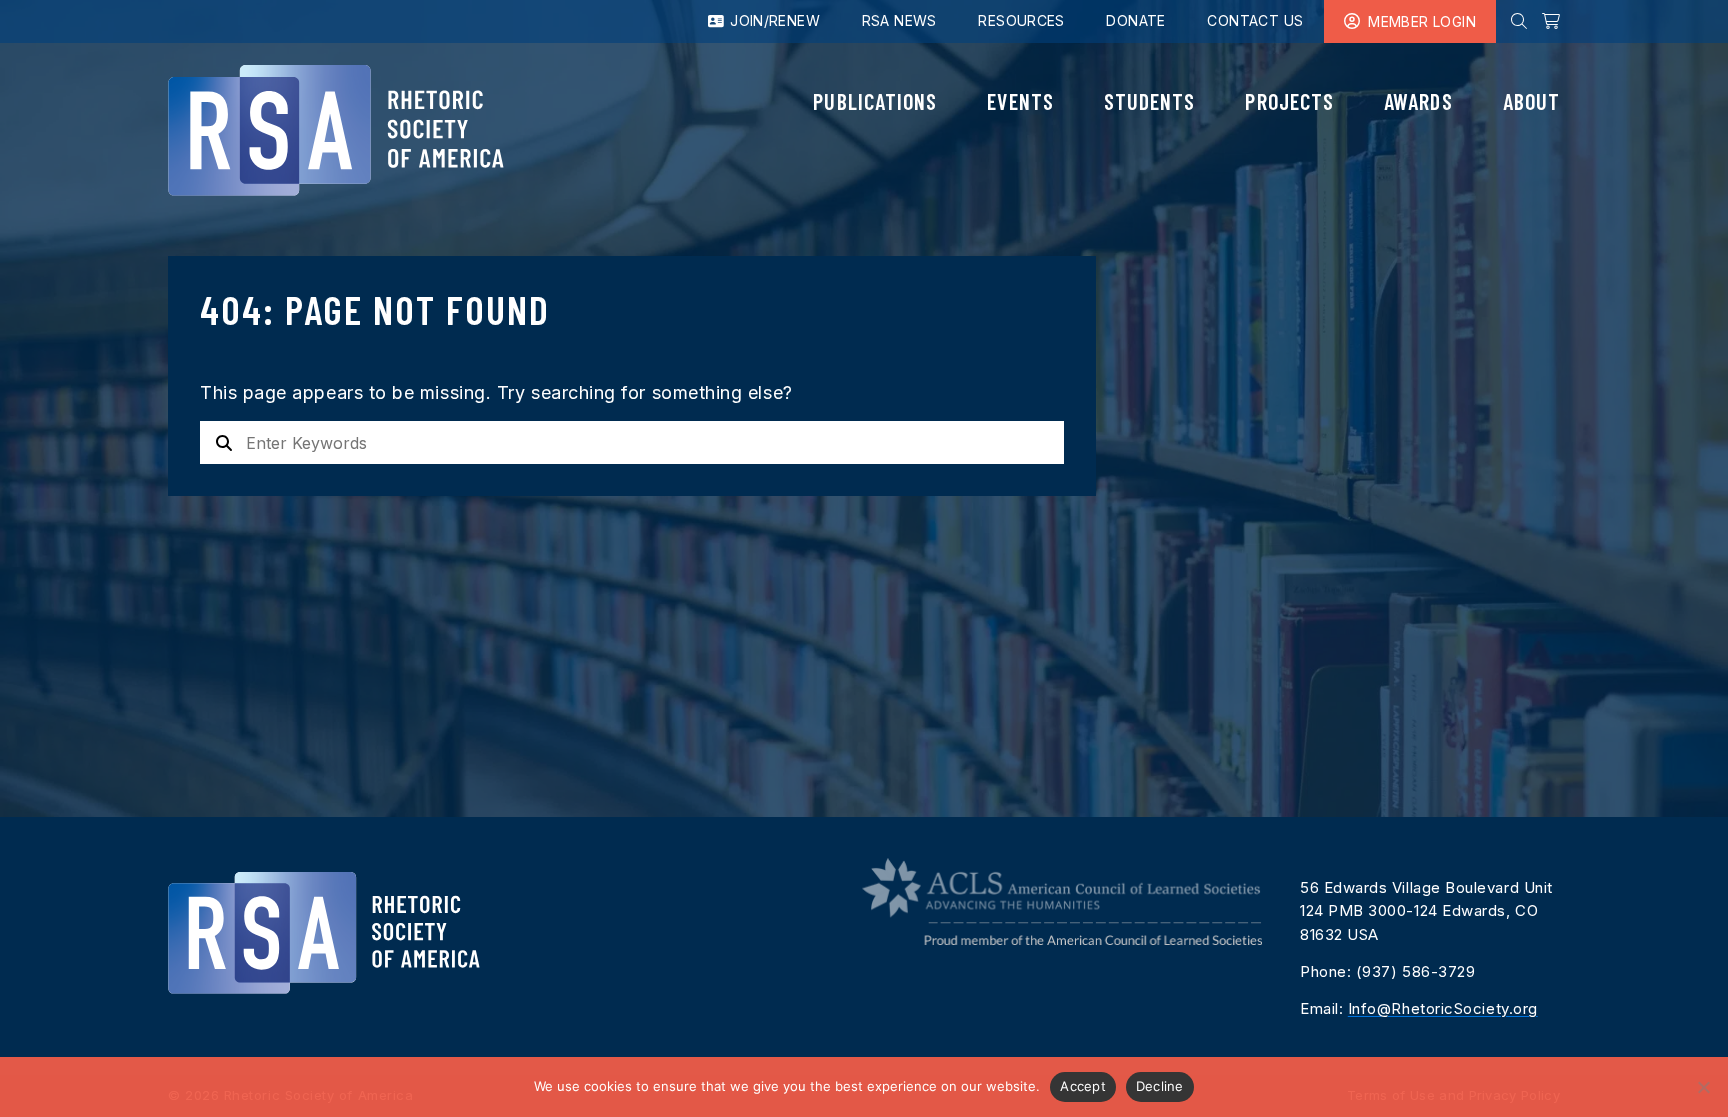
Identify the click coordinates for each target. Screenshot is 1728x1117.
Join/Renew (773, 20)
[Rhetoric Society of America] (336, 130)
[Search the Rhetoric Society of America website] (1519, 21)
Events (1020, 101)
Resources (1021, 20)
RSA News (899, 20)
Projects (1289, 101)
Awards (1418, 101)
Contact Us (1255, 20)
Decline (1160, 1086)
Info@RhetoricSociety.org (1443, 1008)
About (1531, 101)
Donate (1135, 20)
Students (1150, 101)
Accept (1083, 1086)
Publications (875, 101)
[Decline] (1703, 1087)
